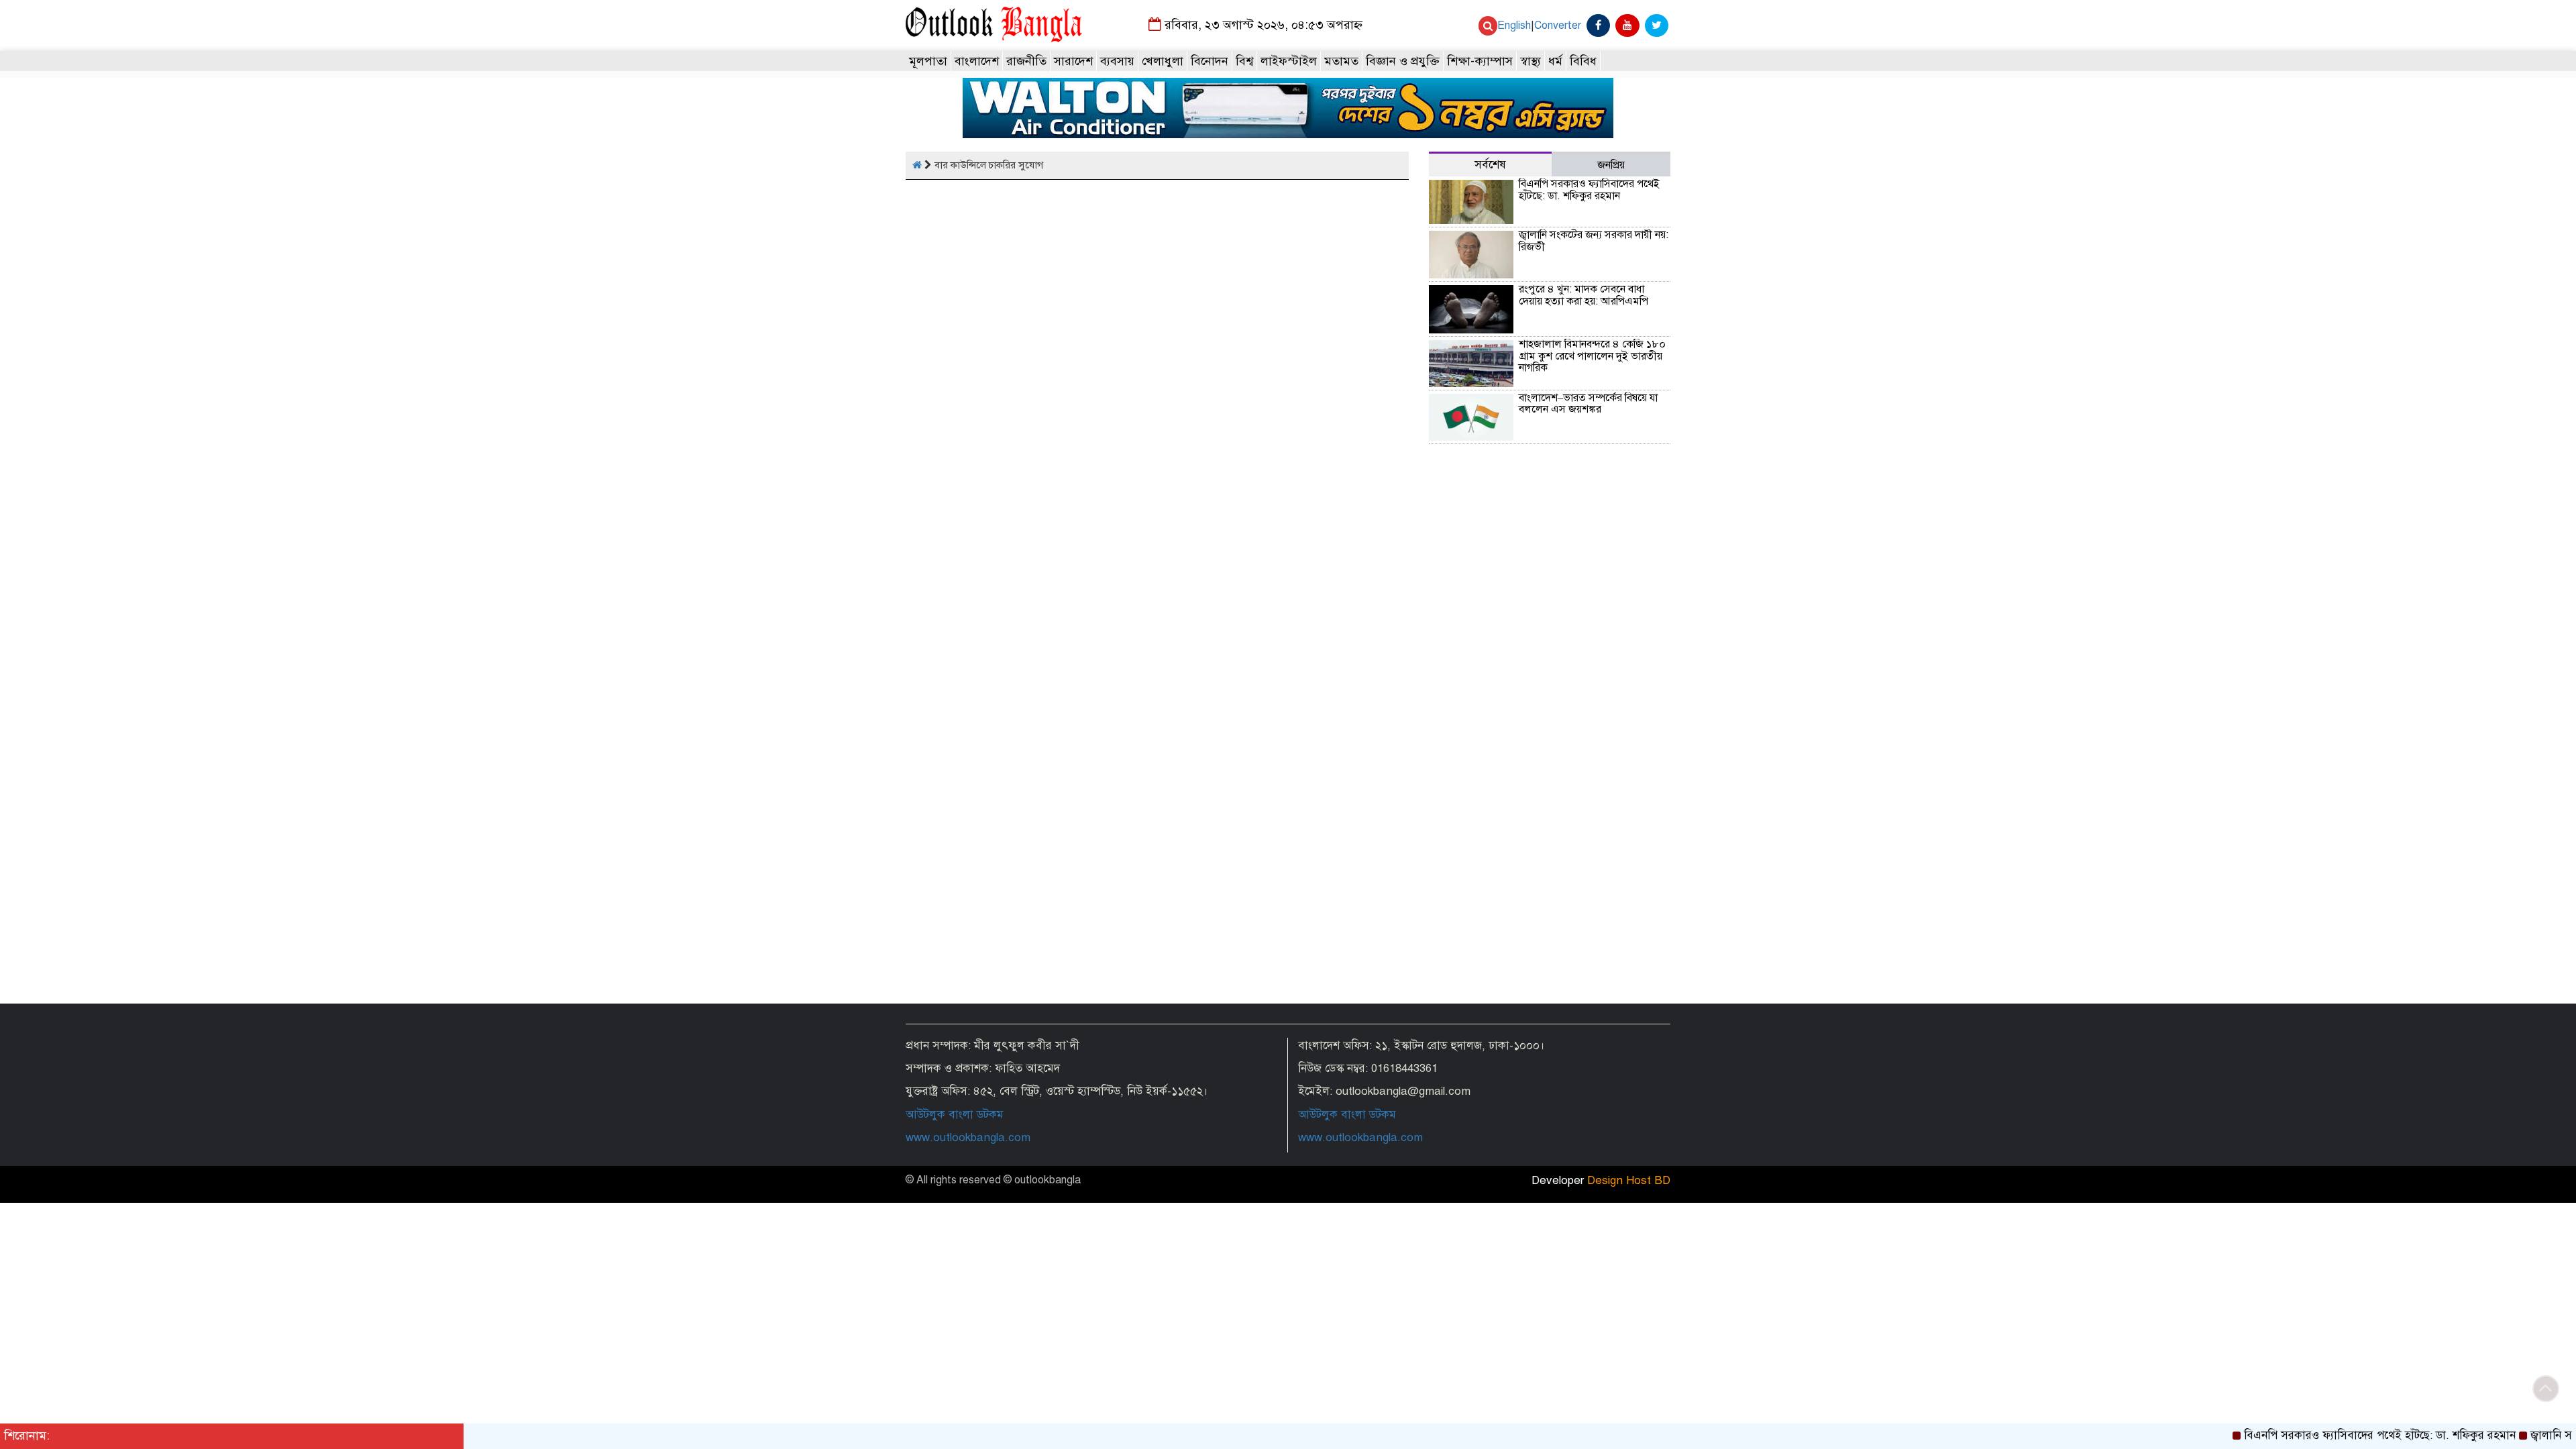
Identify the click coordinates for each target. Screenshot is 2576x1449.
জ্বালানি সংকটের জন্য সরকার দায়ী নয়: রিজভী (1594, 241)
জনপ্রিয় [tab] (1611, 165)
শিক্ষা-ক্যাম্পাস (1480, 61)
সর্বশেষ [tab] (1490, 165)
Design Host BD (1629, 1180)
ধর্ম (1555, 61)
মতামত (1341, 61)
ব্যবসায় (1117, 61)
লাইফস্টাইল (1289, 61)
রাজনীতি (1026, 61)
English (1514, 25)
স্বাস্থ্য (1531, 61)
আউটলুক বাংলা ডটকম (955, 1115)
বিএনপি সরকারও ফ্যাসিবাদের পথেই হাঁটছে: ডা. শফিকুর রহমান (1589, 190)
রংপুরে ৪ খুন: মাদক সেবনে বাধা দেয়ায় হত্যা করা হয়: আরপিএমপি (1584, 295)
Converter (1558, 25)
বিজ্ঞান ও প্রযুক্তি (1403, 61)
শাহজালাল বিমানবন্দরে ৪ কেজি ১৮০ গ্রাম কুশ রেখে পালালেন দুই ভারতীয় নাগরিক (1592, 356)
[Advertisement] (1550, 887)
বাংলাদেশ (977, 61)
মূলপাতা (928, 61)
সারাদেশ (1073, 61)
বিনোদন (1210, 61)
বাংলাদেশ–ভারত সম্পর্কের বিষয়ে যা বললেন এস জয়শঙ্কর (1588, 404)
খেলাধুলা (1163, 61)
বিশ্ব (1244, 61)
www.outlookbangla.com (968, 1137)
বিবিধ (1583, 61)
